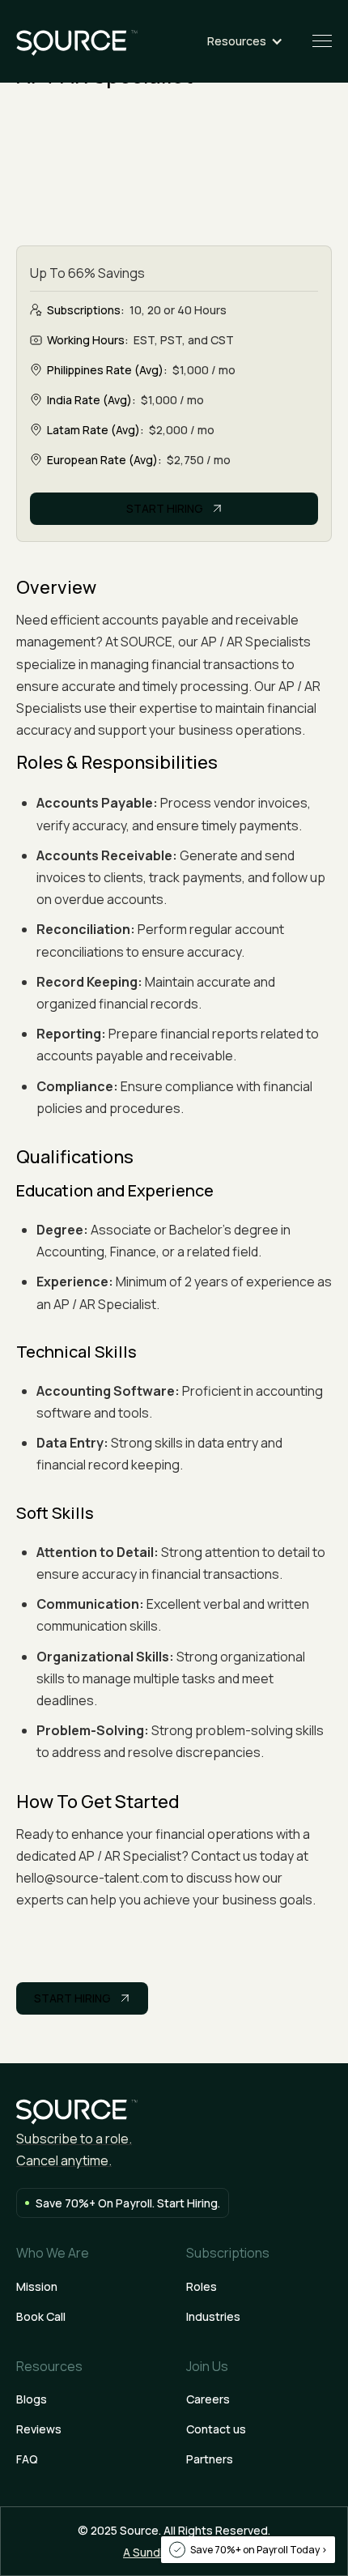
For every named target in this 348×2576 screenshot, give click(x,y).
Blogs (32, 2399)
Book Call (41, 2316)
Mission (37, 2286)
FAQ (27, 2459)
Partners (210, 2459)
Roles (202, 2286)
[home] (77, 41)
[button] (253, 41)
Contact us (216, 2429)
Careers (208, 2399)
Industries (213, 2316)
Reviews (39, 2429)
